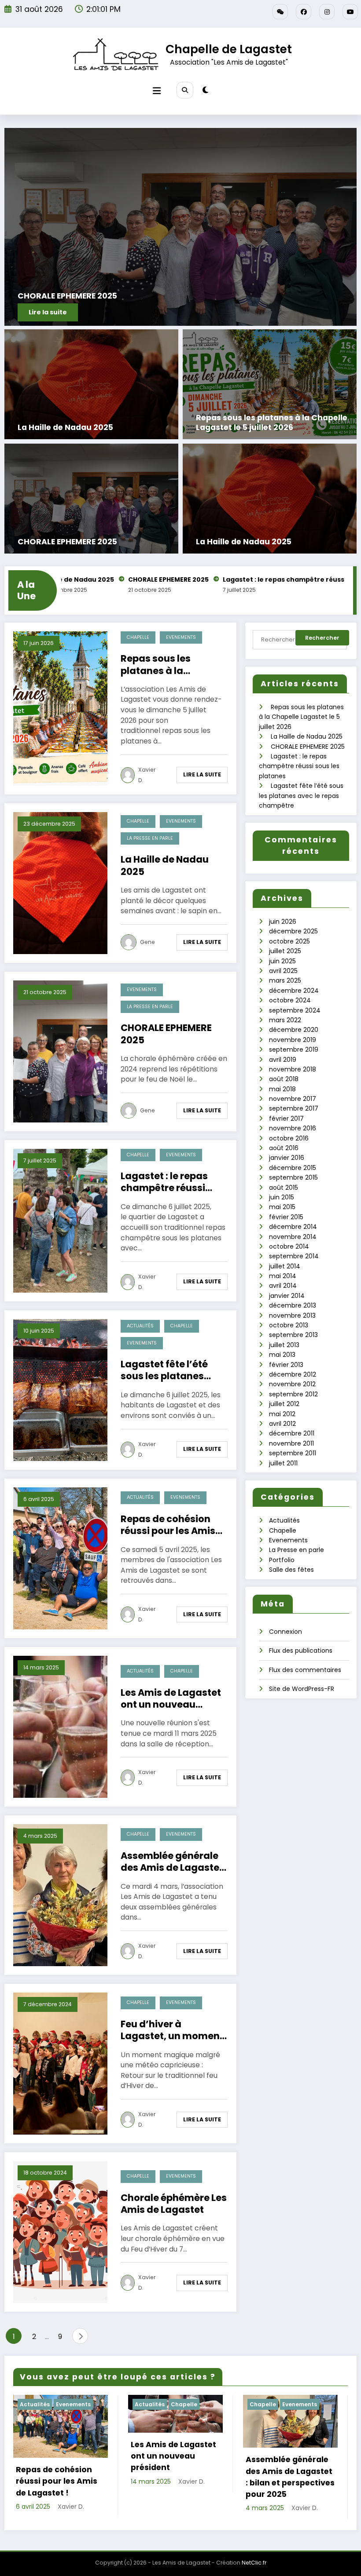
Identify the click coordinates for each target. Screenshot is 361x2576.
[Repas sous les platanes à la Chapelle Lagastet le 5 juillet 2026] (270, 384)
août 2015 (284, 1188)
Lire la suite (202, 774)
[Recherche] (185, 90)
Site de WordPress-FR (302, 1689)
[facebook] (304, 12)
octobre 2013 (289, 1325)
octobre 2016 (289, 1138)
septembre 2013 (293, 1335)
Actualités (140, 1326)
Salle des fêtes (291, 1570)
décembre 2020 (294, 1030)
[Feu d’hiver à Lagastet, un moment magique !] (60, 2063)
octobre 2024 (290, 1000)
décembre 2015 (293, 1168)
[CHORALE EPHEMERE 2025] (91, 498)
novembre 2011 (291, 1443)
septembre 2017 (294, 1108)
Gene (147, 942)
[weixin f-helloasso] (280, 12)
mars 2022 (285, 1020)
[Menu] (157, 91)
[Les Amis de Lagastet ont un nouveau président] (60, 1726)
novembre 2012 (292, 1384)
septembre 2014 (294, 1256)
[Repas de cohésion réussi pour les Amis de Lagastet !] (60, 1558)
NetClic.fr (254, 2571)
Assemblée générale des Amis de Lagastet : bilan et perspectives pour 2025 (173, 1862)
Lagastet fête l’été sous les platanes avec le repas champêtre (164, 1370)
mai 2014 (283, 1276)
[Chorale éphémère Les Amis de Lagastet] (60, 2231)
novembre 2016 (293, 1128)
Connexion (285, 1632)
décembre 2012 (293, 1374)
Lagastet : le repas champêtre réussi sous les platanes (216, 579)
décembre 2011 (292, 1433)
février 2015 (286, 1217)
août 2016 (284, 1148)
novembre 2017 (293, 1099)
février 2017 (286, 1119)
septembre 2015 (293, 1177)
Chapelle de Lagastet (229, 49)
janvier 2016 (287, 1158)
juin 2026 (283, 922)
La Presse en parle (150, 838)
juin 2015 (282, 1197)
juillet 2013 (284, 1345)
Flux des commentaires (305, 1670)
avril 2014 (283, 1286)
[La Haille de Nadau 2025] (91, 384)
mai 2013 (282, 1355)
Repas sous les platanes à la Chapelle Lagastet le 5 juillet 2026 (272, 423)
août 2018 (284, 1079)
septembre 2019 (294, 1049)
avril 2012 (282, 1424)
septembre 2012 (293, 1394)
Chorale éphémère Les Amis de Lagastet (174, 2204)
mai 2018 (282, 1089)
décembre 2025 (293, 931)
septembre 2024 (295, 1010)
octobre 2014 (289, 1246)
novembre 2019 (293, 1040)
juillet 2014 (285, 1266)
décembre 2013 (293, 1305)
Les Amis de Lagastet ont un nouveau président (171, 1699)
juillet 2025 (285, 951)
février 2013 (286, 1365)
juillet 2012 (284, 1404)
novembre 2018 (293, 1069)
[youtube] (350, 12)
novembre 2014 (293, 1237)
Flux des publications (301, 1651)
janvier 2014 (287, 1296)
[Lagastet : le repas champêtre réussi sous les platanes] (60, 1220)
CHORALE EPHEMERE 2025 (67, 542)
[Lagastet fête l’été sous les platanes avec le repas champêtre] (60, 1389)
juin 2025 (282, 961)
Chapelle (138, 637)
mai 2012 (282, 1414)
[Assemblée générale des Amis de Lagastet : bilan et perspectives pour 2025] (60, 1895)
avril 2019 (283, 1060)
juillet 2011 (283, 1463)
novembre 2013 (292, 1315)
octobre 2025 (289, 941)
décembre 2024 (294, 991)
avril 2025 (283, 971)
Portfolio (282, 1560)
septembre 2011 (293, 1453)
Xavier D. (147, 775)
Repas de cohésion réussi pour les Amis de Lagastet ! (168, 1525)
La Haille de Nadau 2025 (65, 428)
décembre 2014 (293, 1227)
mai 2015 (282, 1207)
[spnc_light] (205, 90)
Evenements (181, 637)
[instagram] (327, 12)
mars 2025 (285, 980)
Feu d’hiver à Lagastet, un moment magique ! (172, 2030)
